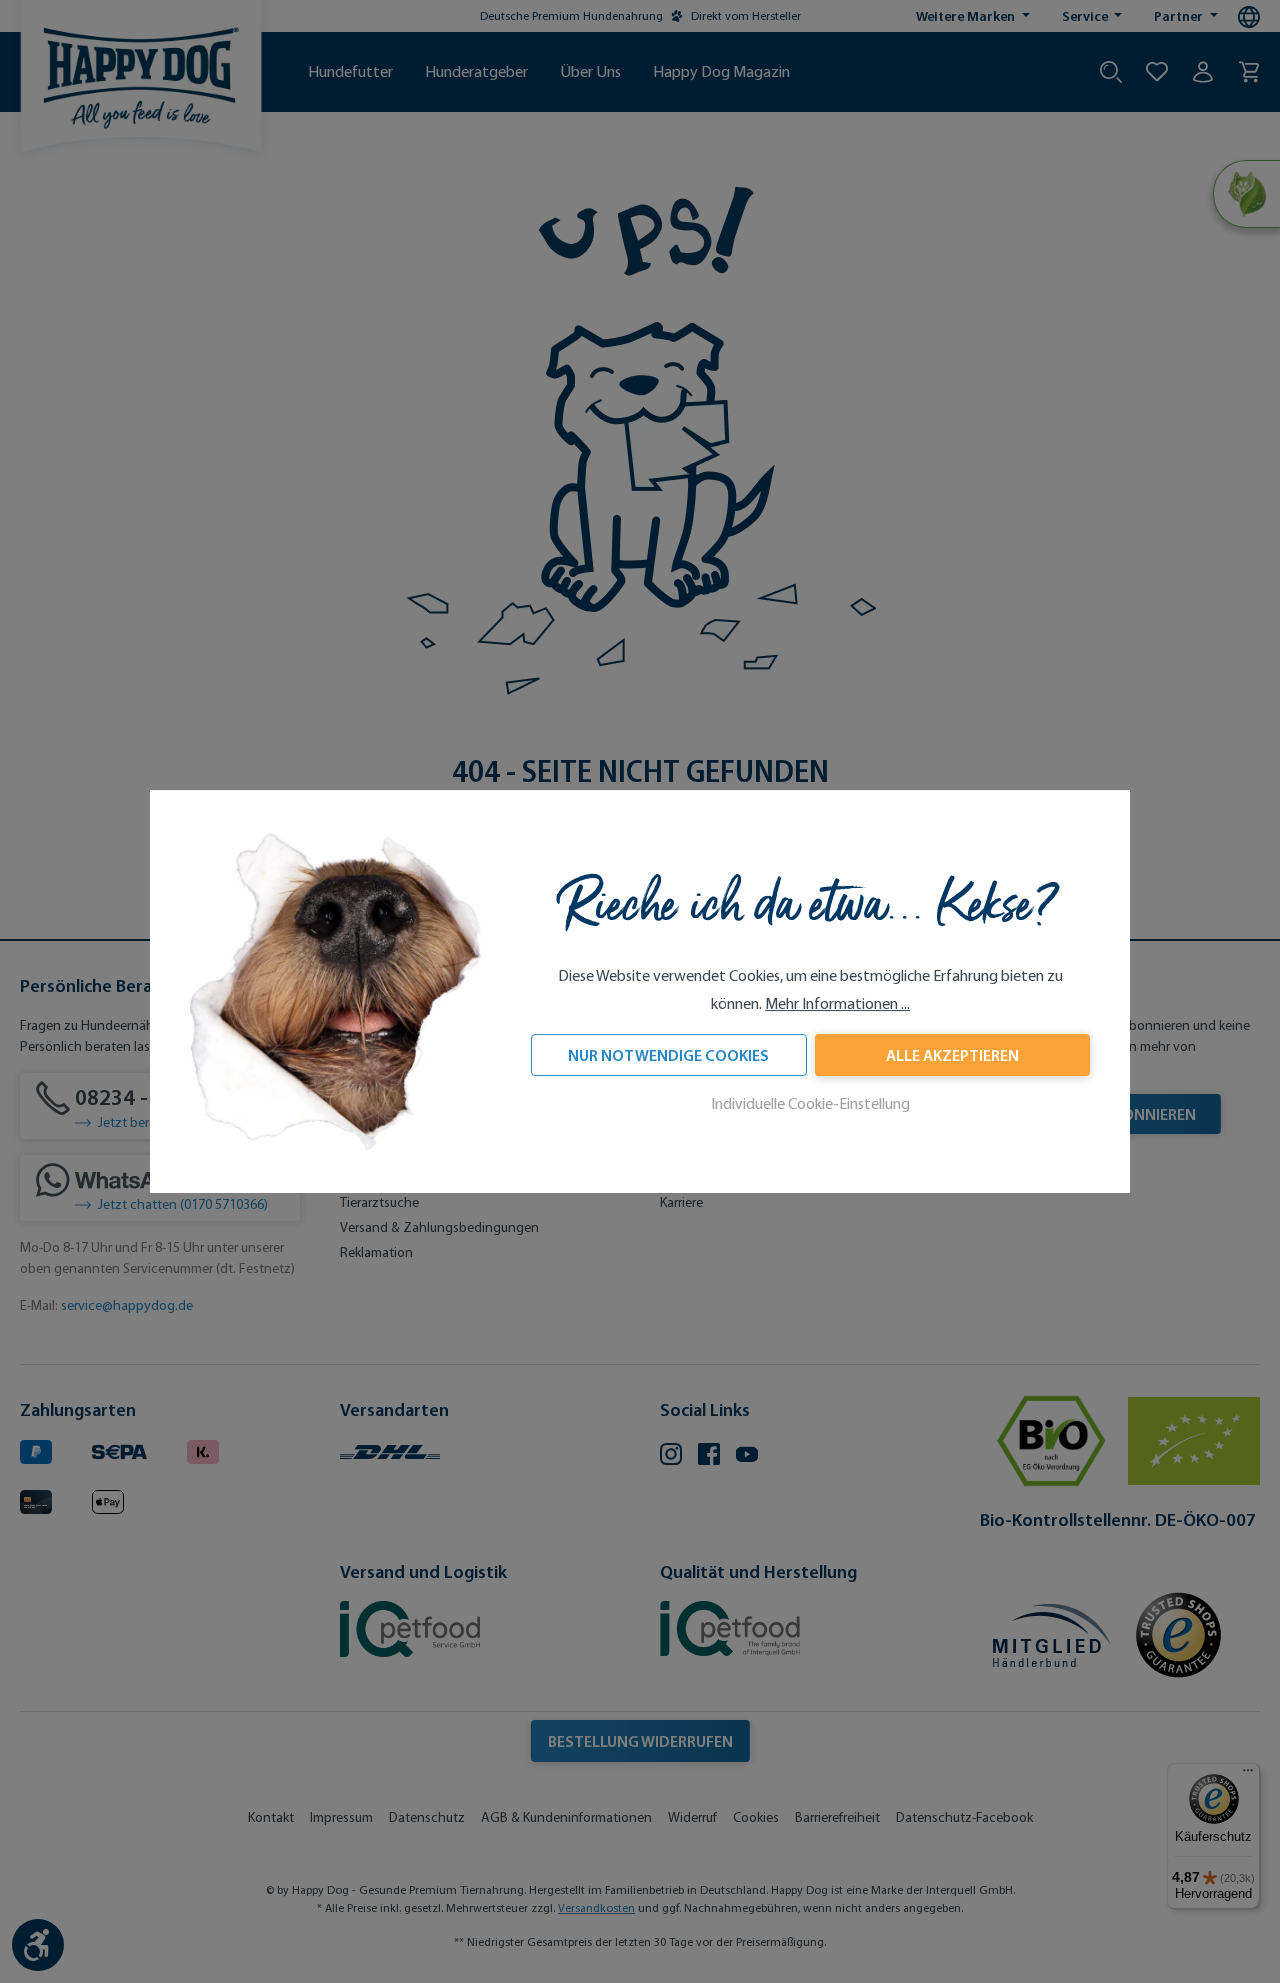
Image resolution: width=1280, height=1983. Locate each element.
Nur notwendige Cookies (668, 1056)
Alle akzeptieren (952, 1056)
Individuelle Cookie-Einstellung (810, 1104)
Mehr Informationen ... (837, 1004)
